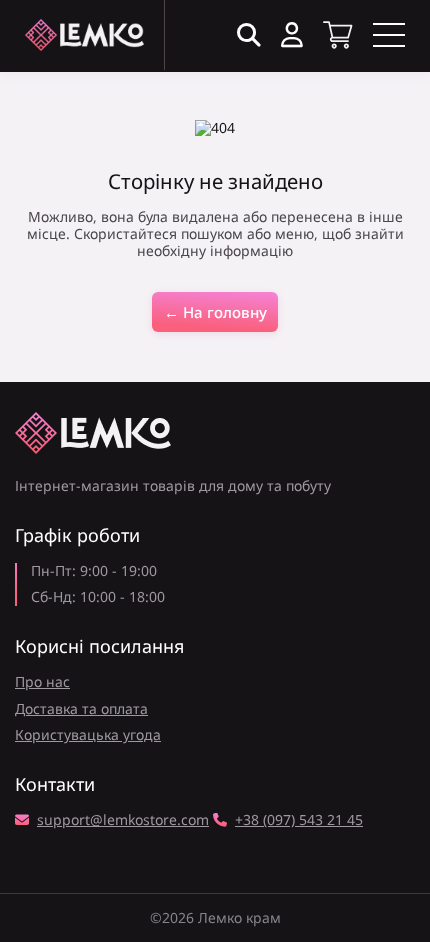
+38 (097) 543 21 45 (299, 820)
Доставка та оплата (81, 708)
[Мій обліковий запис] (292, 35)
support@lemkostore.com (123, 820)
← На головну (215, 312)
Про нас (42, 681)
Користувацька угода (88, 734)
